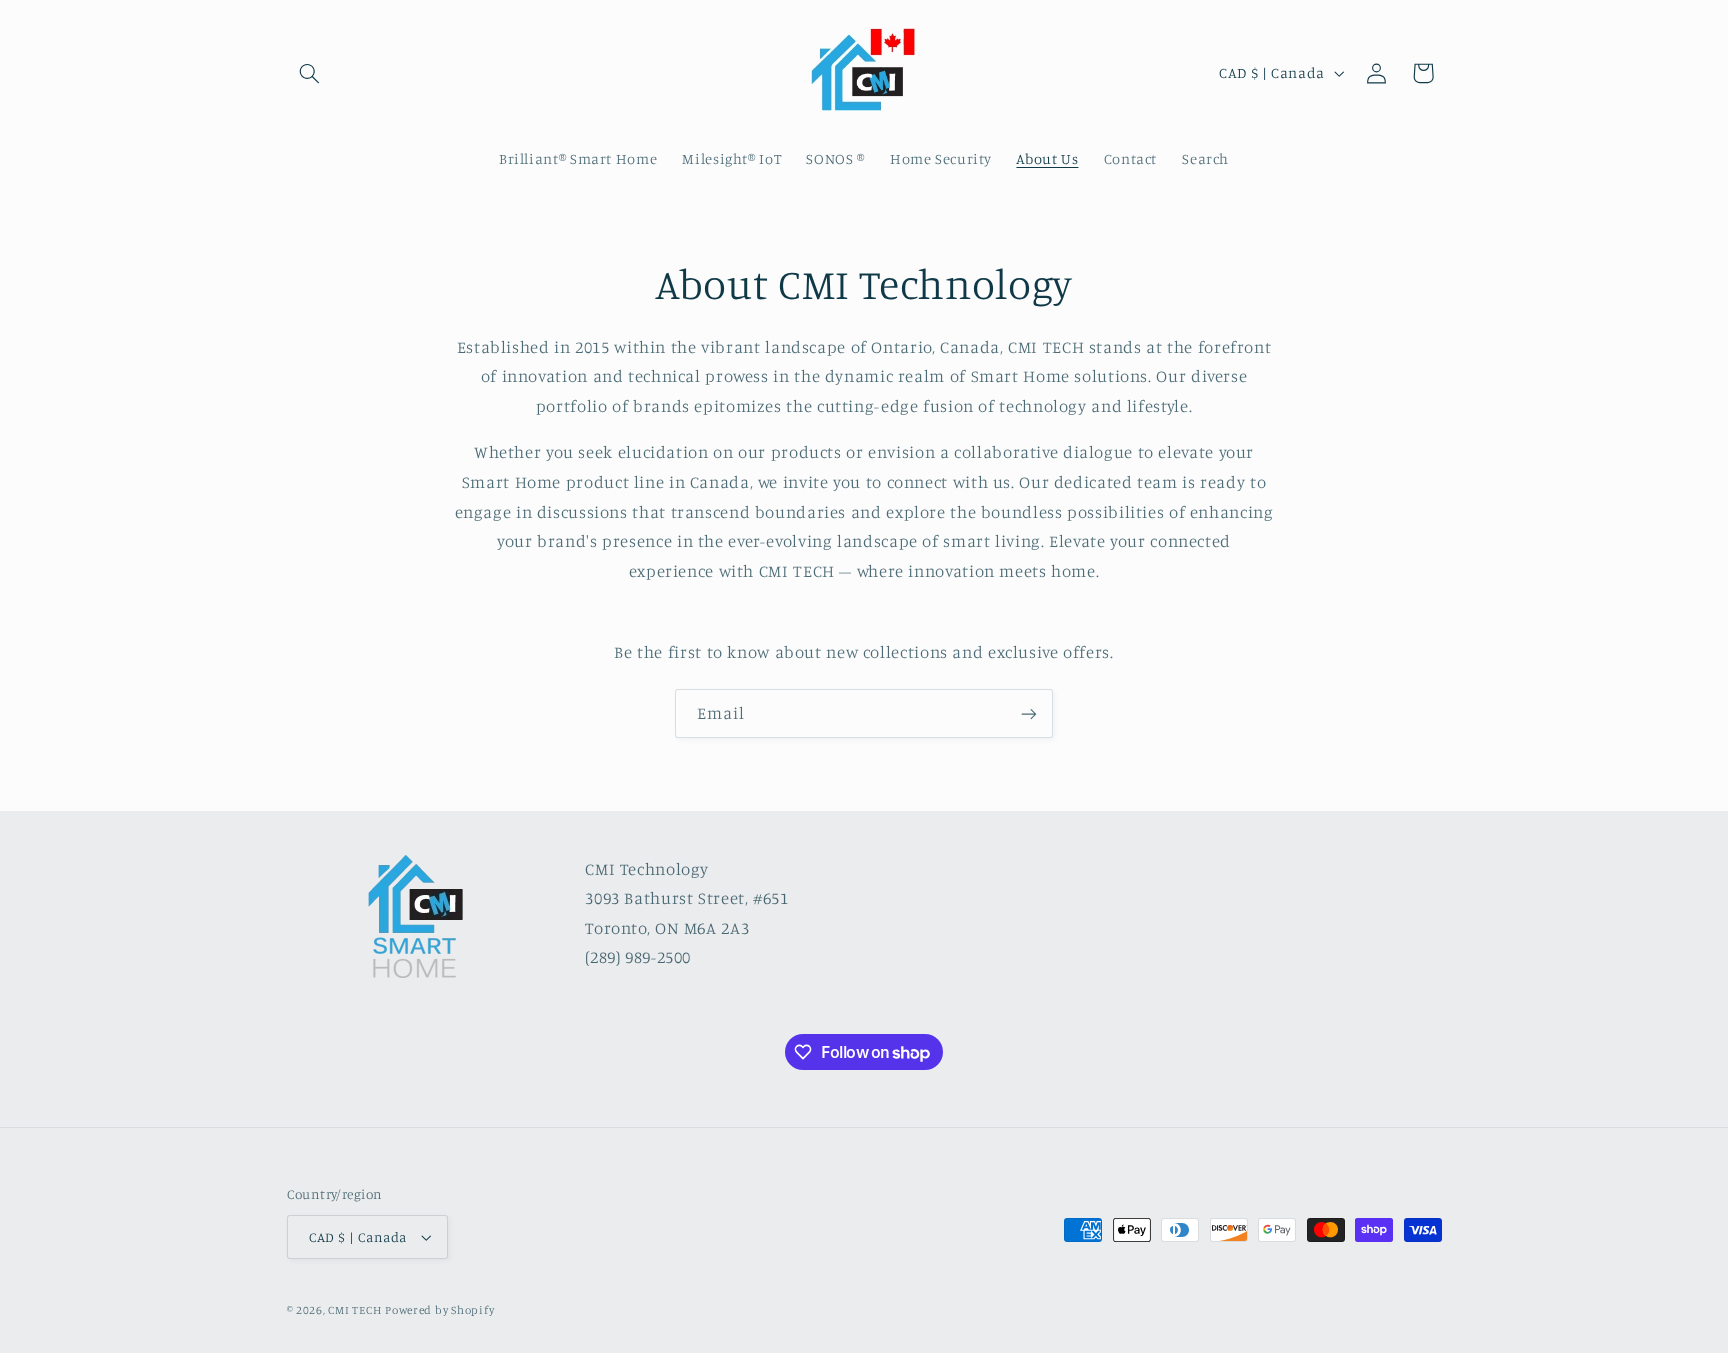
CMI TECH (354, 1310)
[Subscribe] (1029, 713)
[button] (310, 73)
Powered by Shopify (439, 1310)
